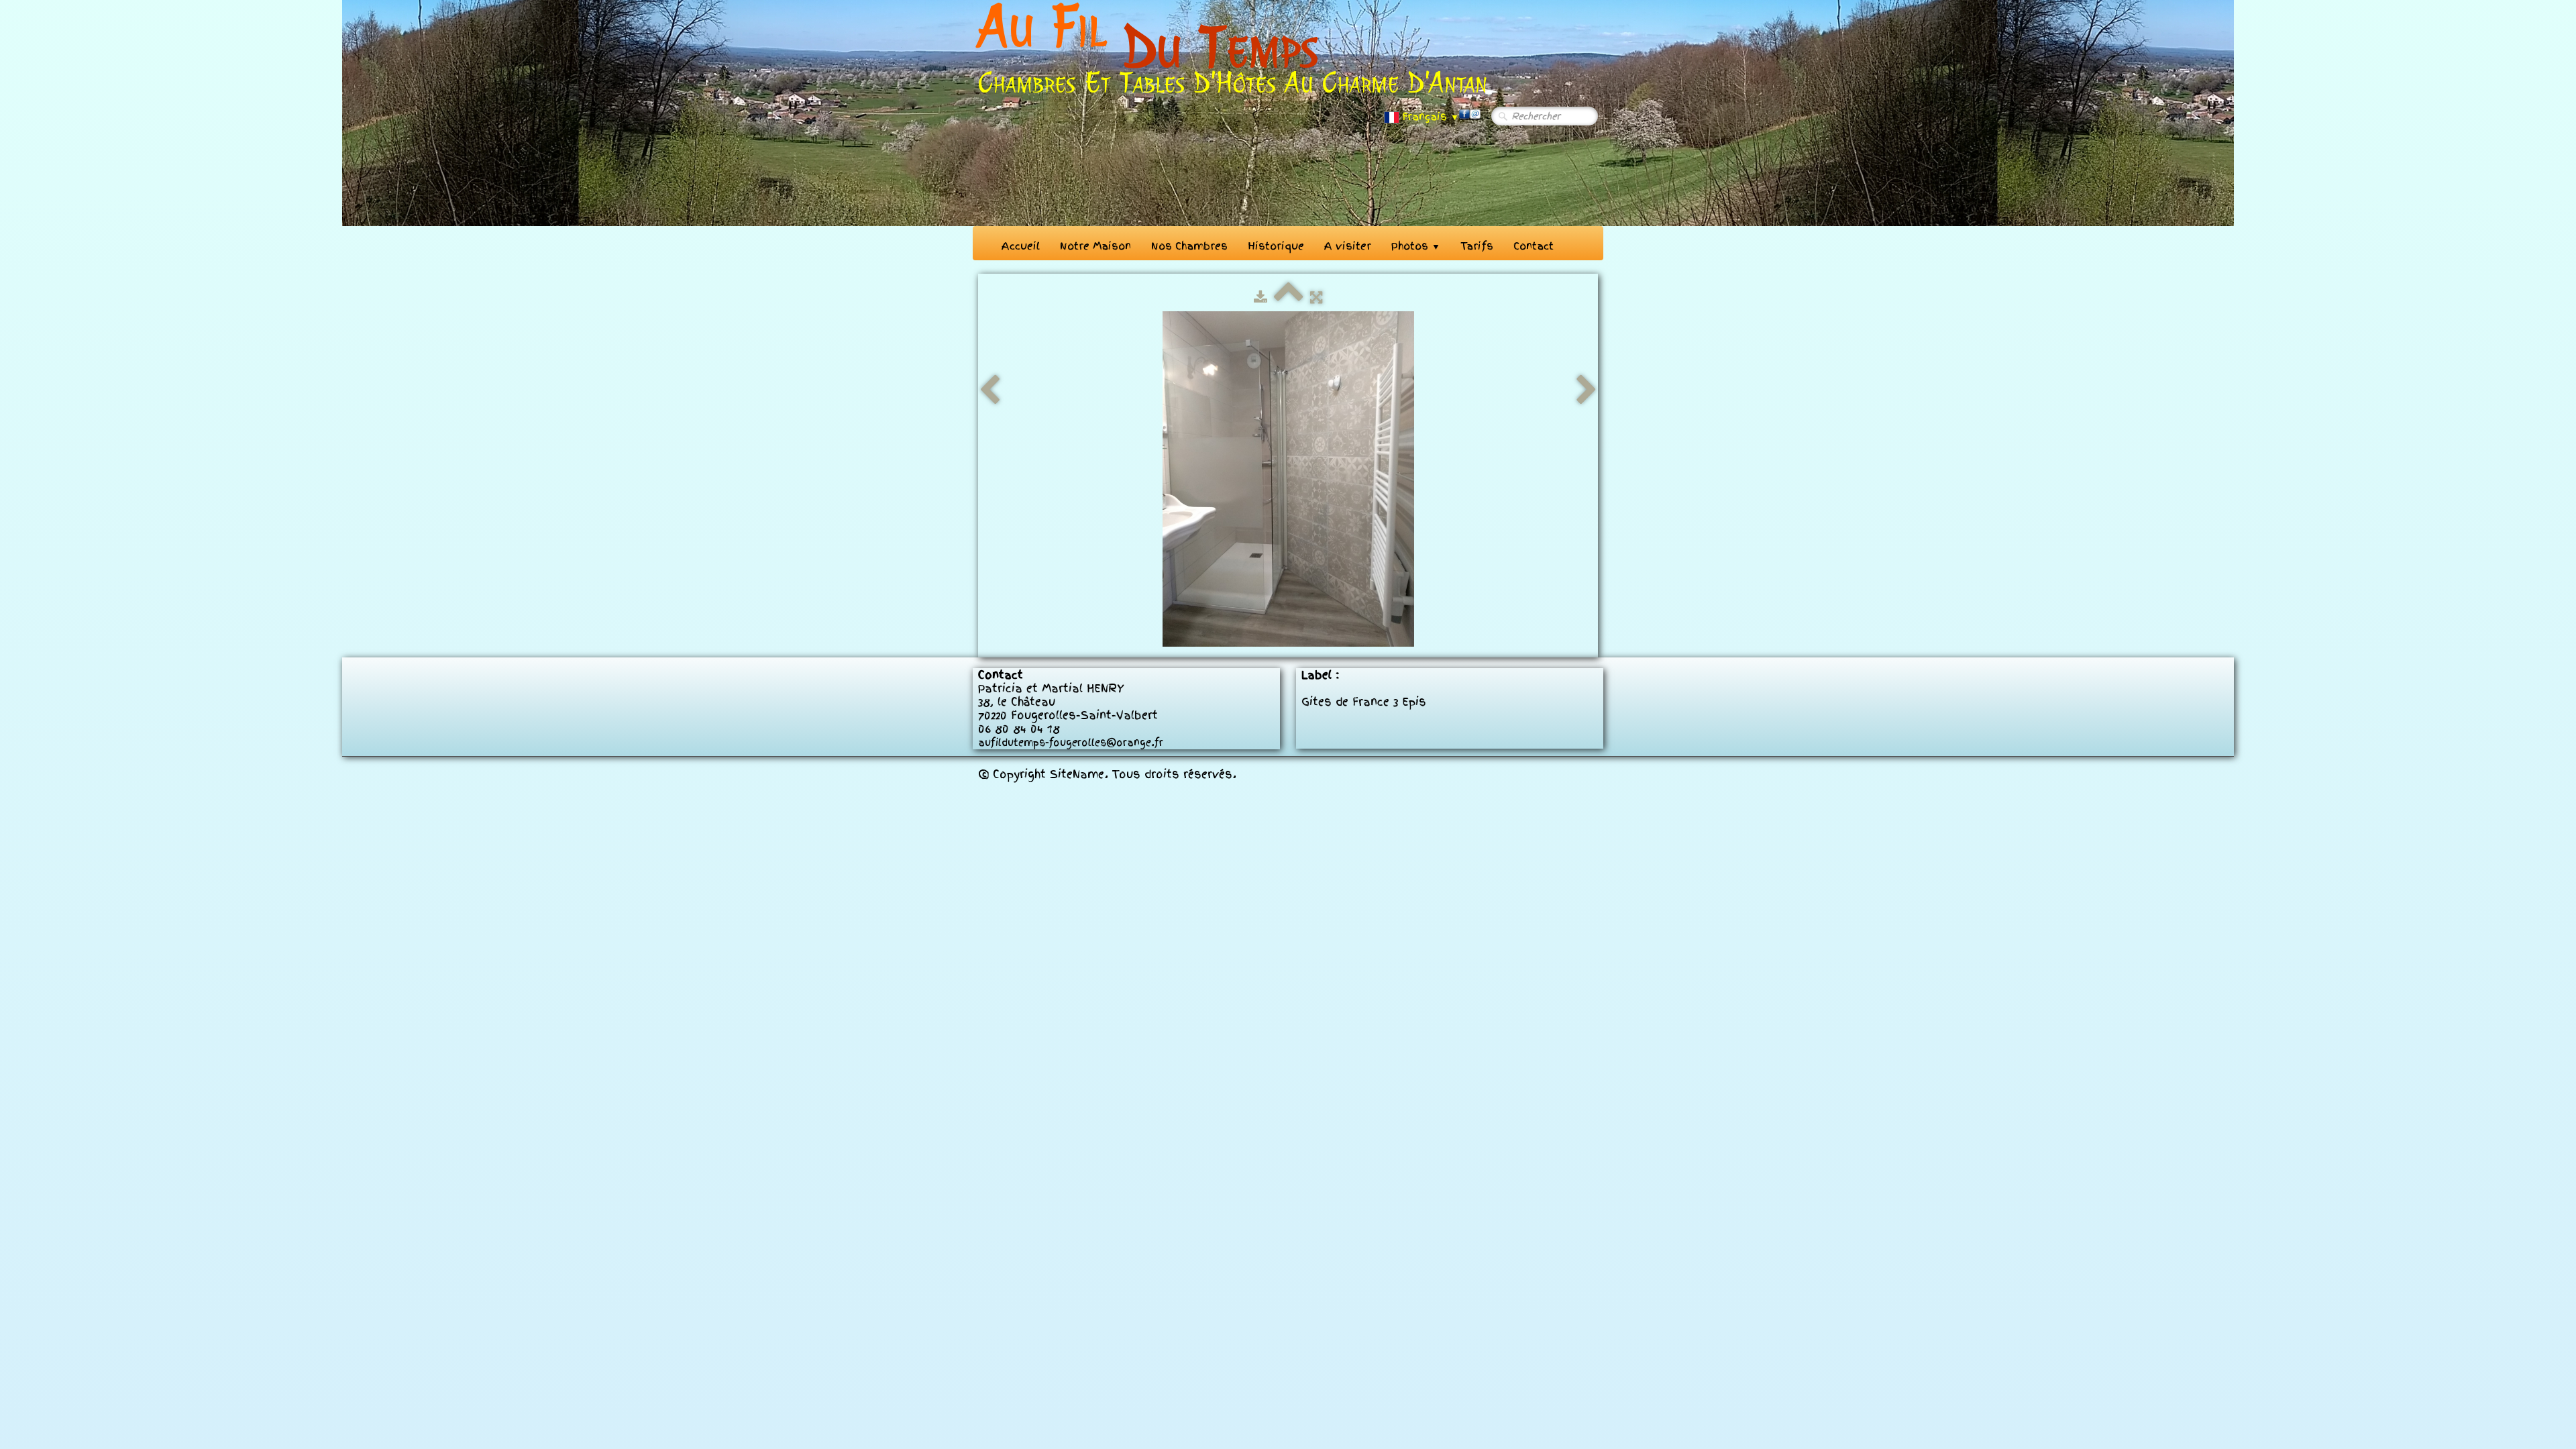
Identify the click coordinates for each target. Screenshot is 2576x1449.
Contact (1534, 246)
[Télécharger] (1260, 297)
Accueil (1021, 246)
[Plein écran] (1316, 297)
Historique (1276, 246)
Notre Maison (1095, 246)
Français (1431, 117)
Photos (1416, 246)
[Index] (1289, 297)
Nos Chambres (1189, 246)
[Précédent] (989, 390)
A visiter (1348, 246)
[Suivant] (1587, 390)
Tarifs (1477, 246)
